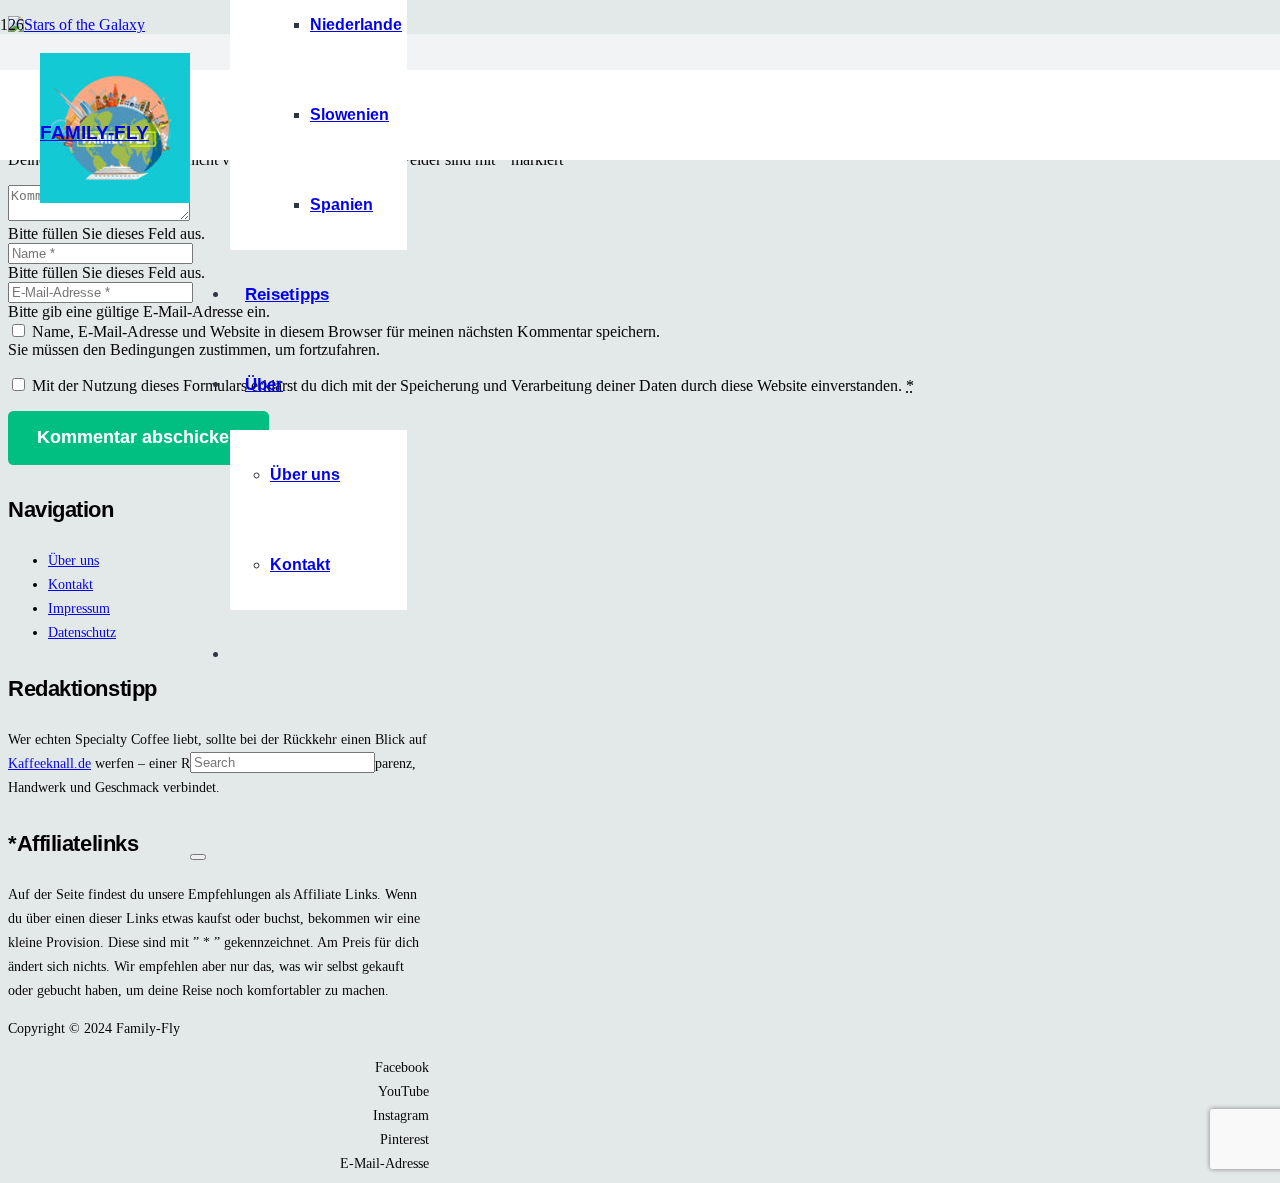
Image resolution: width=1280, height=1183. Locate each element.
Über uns (73, 560)
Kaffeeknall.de (49, 763)
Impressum (79, 608)
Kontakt (70, 584)
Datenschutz (82, 632)
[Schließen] (198, 857)
